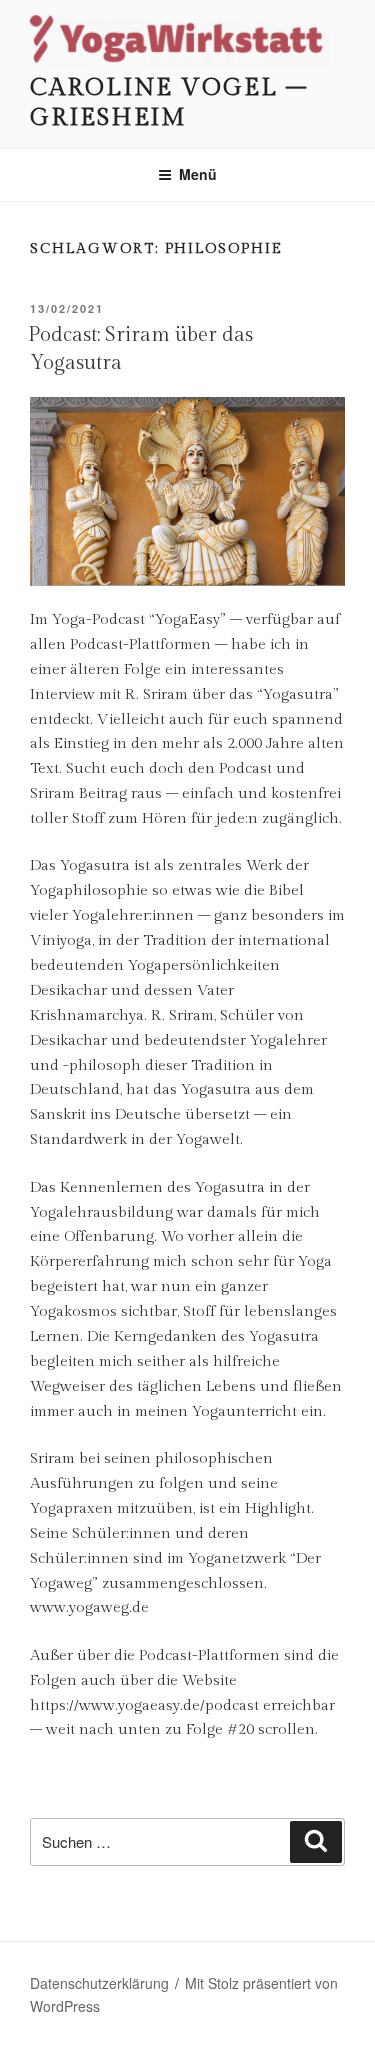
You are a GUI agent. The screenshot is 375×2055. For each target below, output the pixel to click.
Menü (198, 174)
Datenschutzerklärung (99, 1983)
